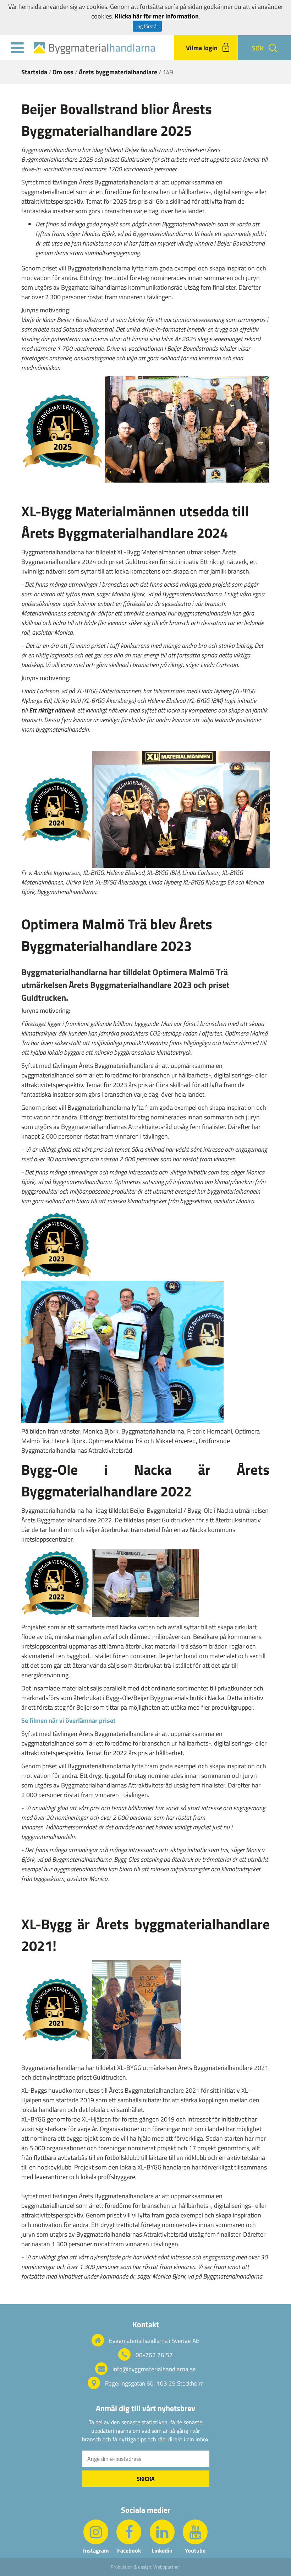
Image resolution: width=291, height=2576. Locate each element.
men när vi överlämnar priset (75, 1720)
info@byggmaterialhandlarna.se (154, 2369)
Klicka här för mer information (157, 16)
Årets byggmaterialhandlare (118, 72)
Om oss (63, 72)
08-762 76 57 (154, 2355)
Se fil (28, 1720)
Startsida (34, 72)
